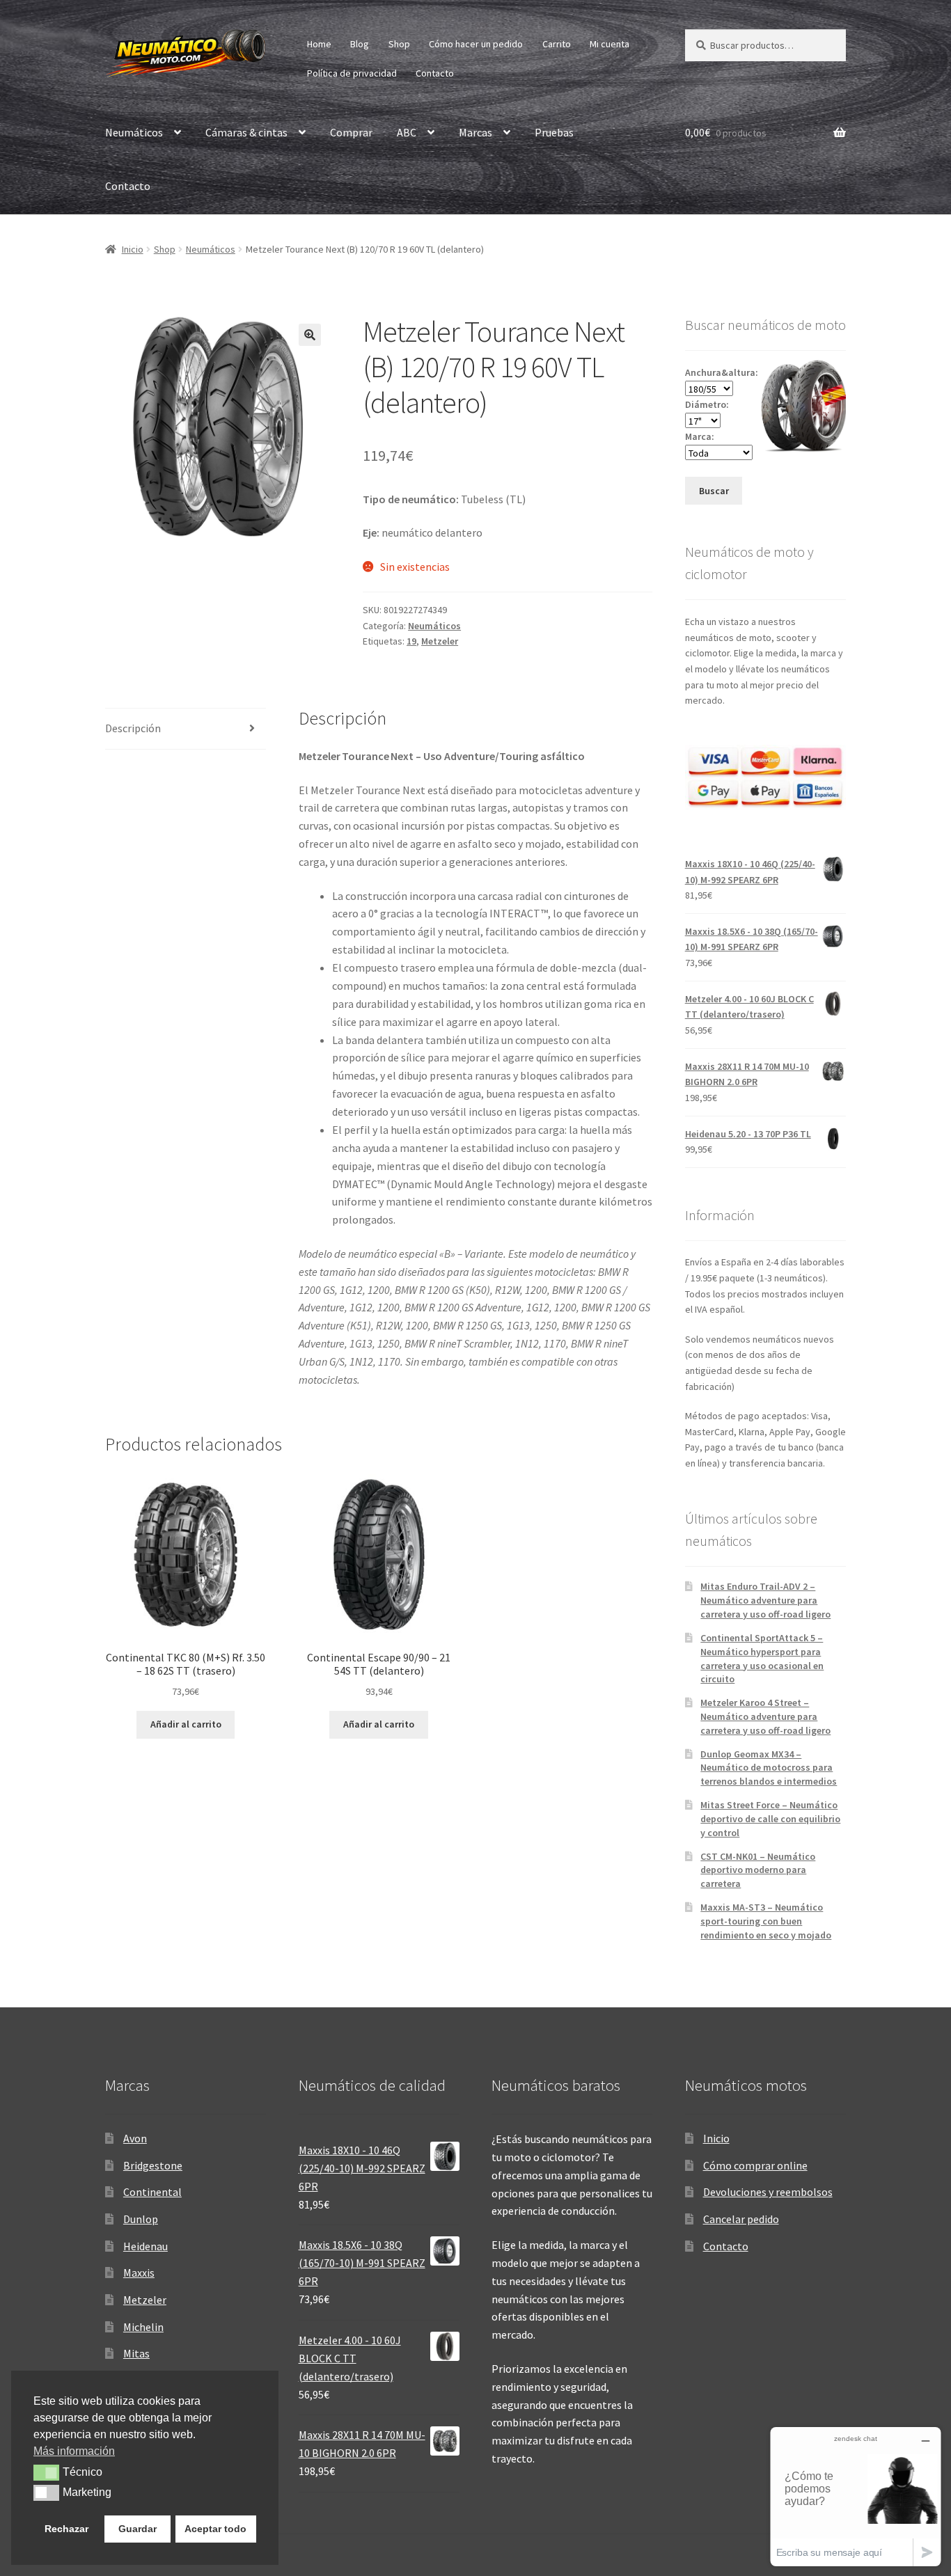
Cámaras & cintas (246, 132)
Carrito (557, 44)
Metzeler (440, 641)
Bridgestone (153, 2165)
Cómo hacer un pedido (476, 44)
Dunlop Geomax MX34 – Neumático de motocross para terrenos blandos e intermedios (769, 1768)
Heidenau (146, 2246)
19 (411, 641)
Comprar (351, 132)
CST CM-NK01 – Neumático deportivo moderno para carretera (758, 1870)
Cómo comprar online (755, 2165)
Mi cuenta (610, 44)
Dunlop (141, 2219)
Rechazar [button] (66, 2529)
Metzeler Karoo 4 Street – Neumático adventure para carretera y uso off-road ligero (765, 1716)
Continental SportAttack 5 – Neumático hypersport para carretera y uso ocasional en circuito (762, 1658)
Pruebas (554, 132)
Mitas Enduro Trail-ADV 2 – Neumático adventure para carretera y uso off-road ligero (765, 1600)
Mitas (136, 2353)
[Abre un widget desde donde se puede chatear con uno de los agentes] (856, 2496)
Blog (360, 44)
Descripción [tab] (133, 728)
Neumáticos (134, 132)
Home (319, 44)
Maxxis (139, 2273)
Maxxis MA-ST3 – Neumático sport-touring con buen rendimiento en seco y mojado (766, 1921)
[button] (310, 335)
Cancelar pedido (741, 2219)
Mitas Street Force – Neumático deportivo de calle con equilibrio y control (770, 1819)
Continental (152, 2192)
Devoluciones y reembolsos (768, 2192)
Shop (399, 44)
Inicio (133, 249)
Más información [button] (74, 2451)
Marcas (475, 132)
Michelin (143, 2327)
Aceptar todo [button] (215, 2529)
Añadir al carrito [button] (186, 1724)
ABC (407, 132)
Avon (135, 2138)
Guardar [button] (137, 2529)
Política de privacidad (352, 73)
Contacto (435, 73)
